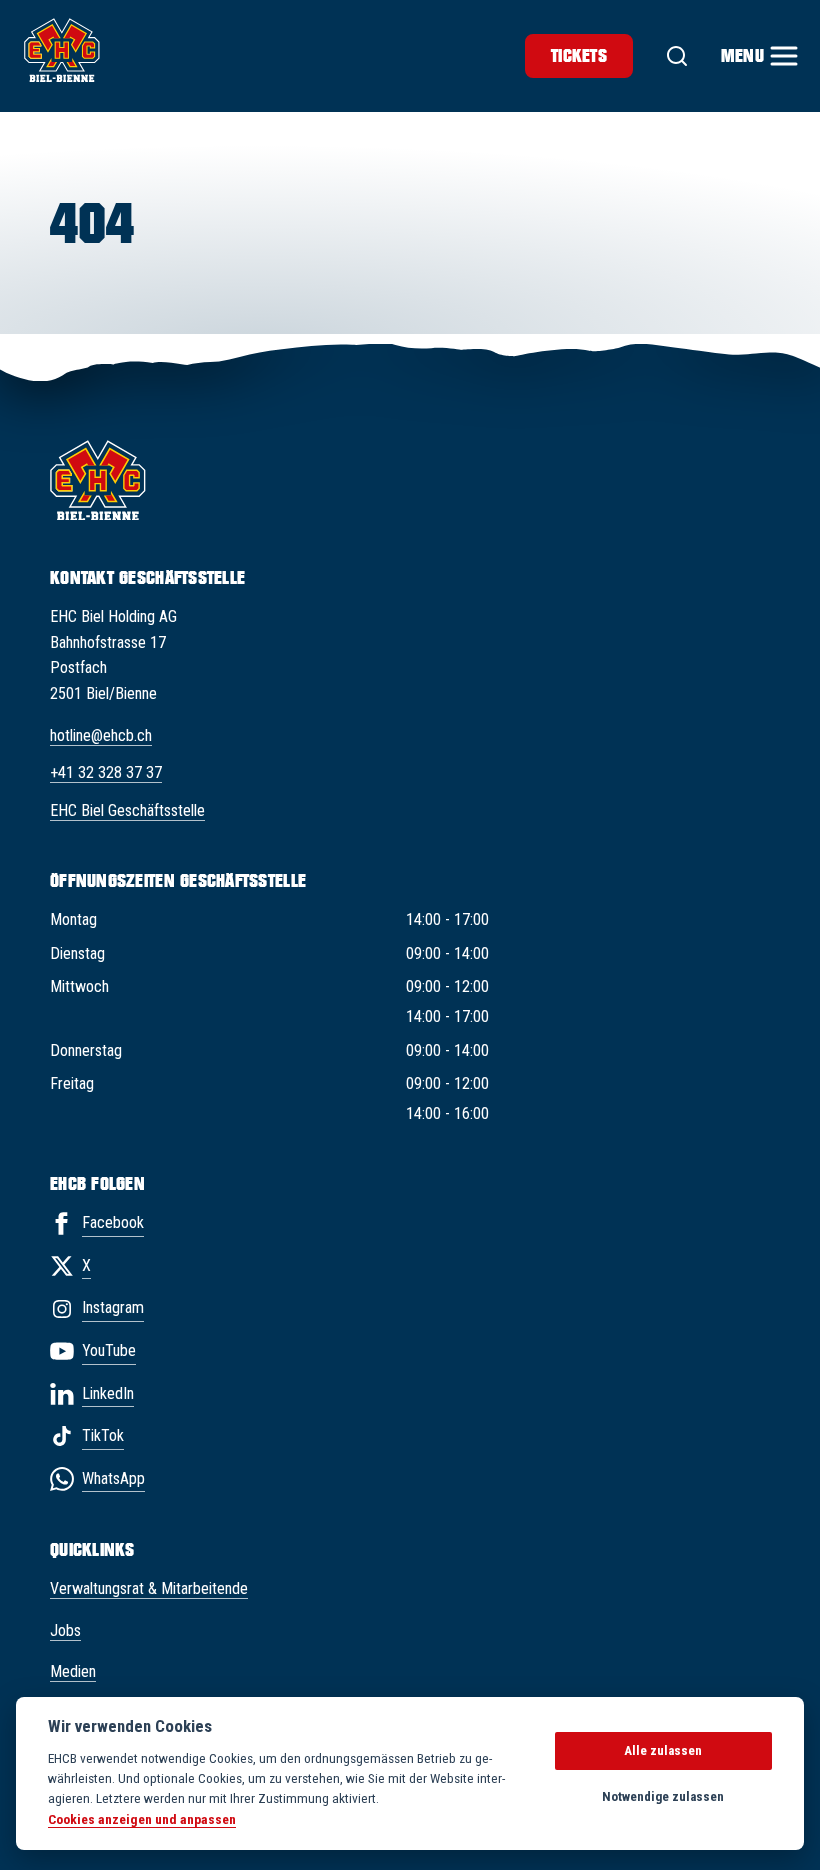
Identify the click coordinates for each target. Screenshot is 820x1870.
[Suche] (677, 56)
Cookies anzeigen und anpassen (142, 1819)
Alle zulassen (663, 1750)
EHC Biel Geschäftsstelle (127, 810)
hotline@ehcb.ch (101, 735)
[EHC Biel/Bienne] (62, 50)
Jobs (65, 1630)
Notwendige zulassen (663, 1796)
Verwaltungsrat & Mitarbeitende (149, 1588)
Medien (73, 1671)
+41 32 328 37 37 (106, 772)
